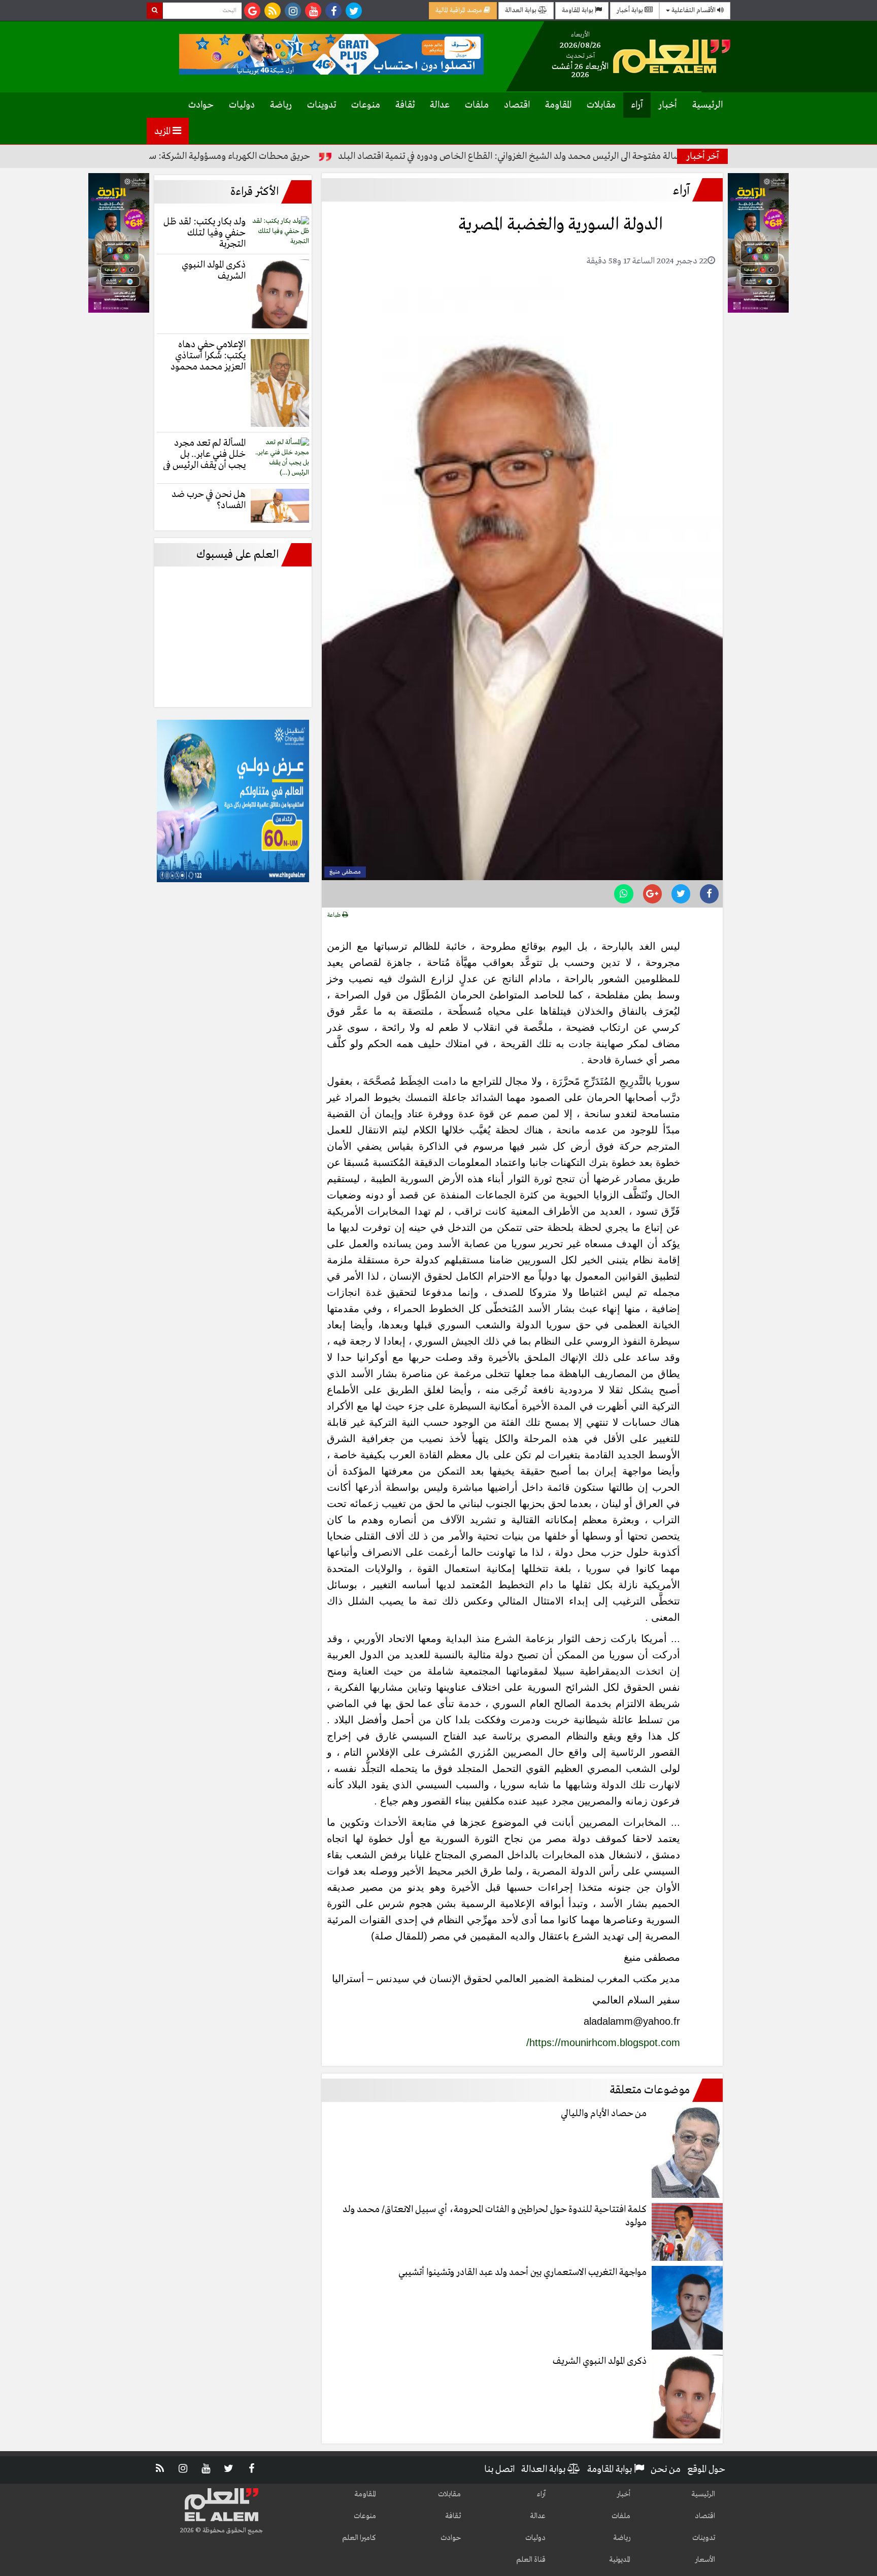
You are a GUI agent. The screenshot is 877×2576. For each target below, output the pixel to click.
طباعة (335, 915)
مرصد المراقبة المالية (460, 10)
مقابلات (601, 105)
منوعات (366, 105)
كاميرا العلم (359, 2538)
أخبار (668, 105)
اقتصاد (517, 105)
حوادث (201, 105)
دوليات (242, 105)
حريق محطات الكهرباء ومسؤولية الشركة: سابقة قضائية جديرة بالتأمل (253, 156)
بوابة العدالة (521, 10)
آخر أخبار (703, 156)
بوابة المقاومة (578, 10)
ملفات (477, 105)
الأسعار (705, 2560)
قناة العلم (531, 2560)
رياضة (281, 105)
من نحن (666, 2469)
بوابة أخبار (631, 10)
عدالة (440, 105)
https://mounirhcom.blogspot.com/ (603, 2043)
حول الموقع (706, 2469)
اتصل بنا (499, 2469)
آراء (637, 105)
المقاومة (558, 105)
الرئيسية (707, 105)
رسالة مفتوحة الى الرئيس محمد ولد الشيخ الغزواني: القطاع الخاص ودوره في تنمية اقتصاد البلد (581, 156)
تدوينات (322, 105)
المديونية (620, 2560)
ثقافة (405, 105)
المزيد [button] (163, 131)
